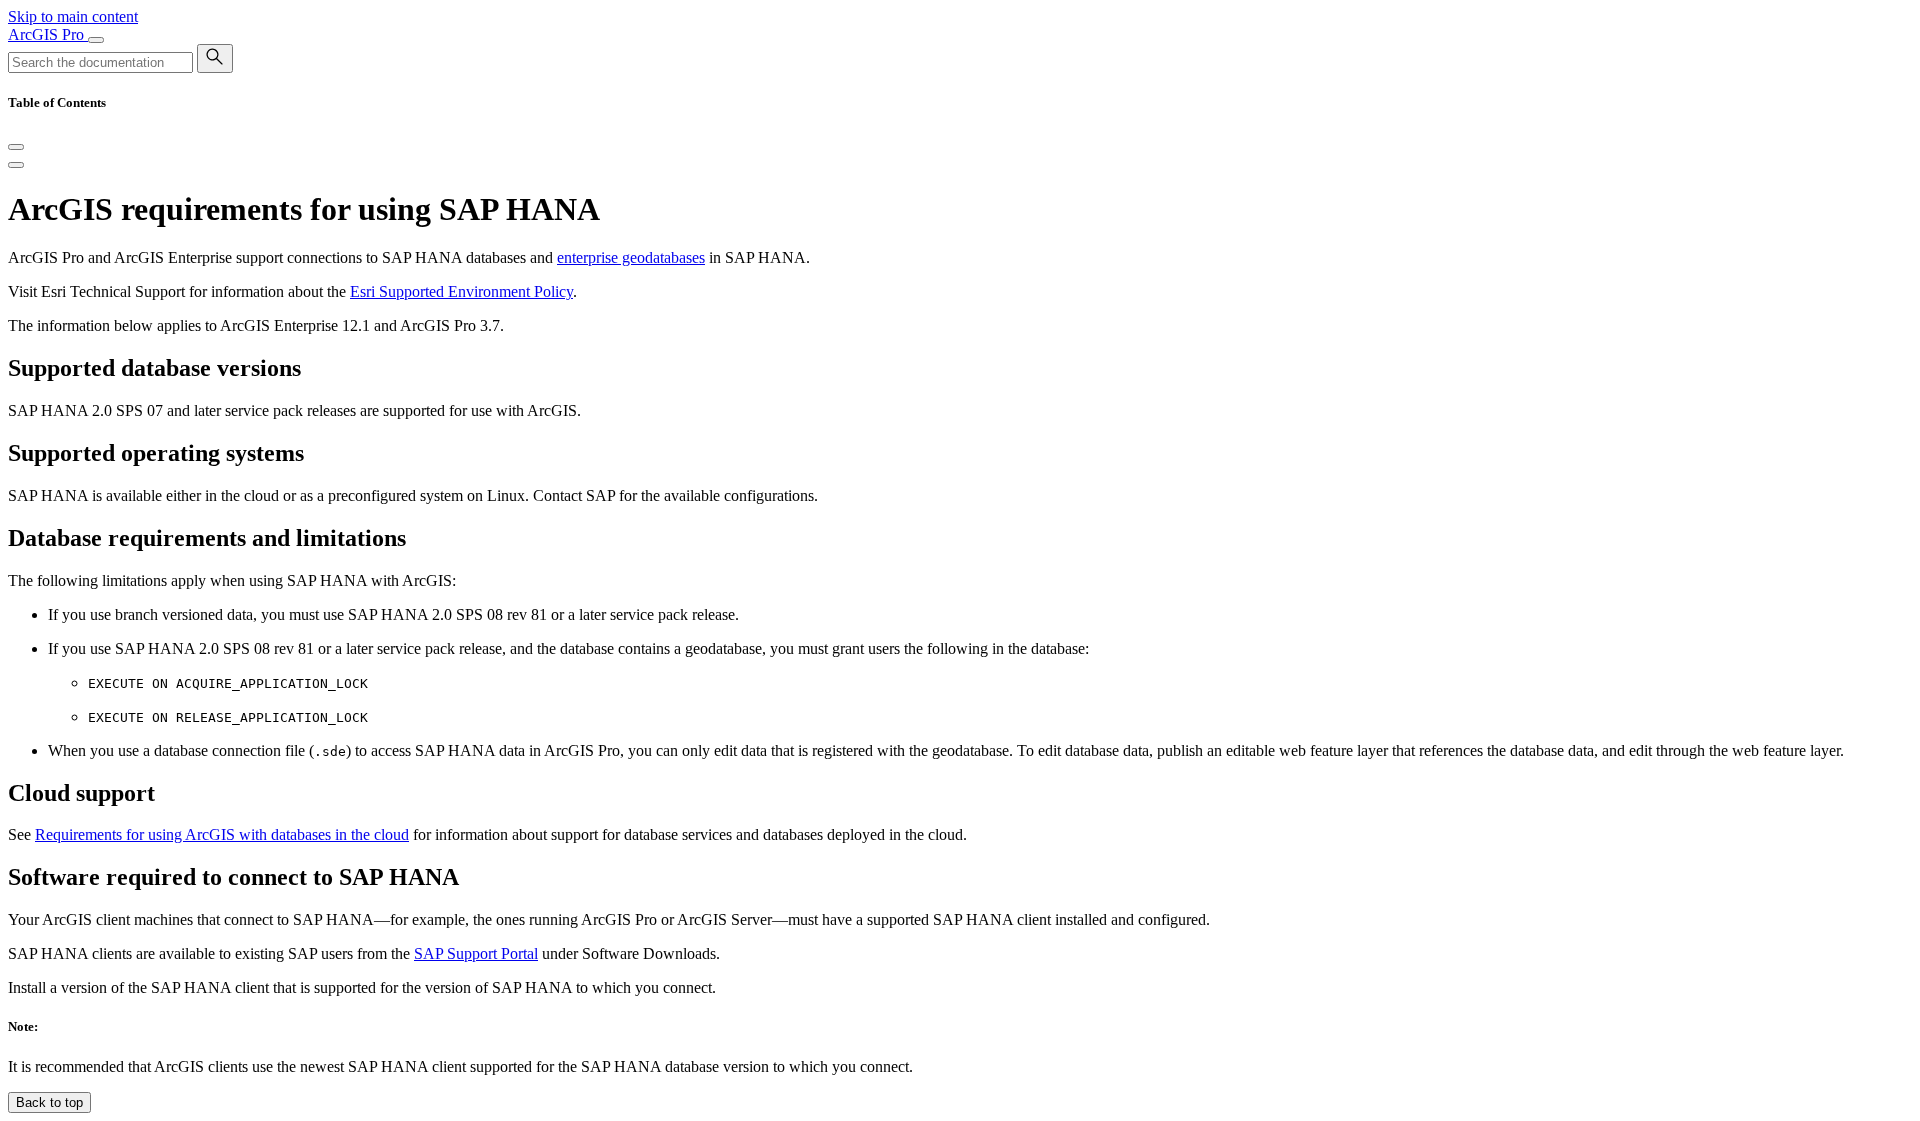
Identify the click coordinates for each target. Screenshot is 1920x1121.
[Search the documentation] (215, 58)
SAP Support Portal (476, 953)
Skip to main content (73, 16)
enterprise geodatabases (631, 257)
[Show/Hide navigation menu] (96, 40)
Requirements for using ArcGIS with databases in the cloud (222, 834)
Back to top (49, 1102)
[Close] (16, 147)
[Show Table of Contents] (16, 165)
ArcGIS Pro (48, 34)
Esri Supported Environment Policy (461, 291)
